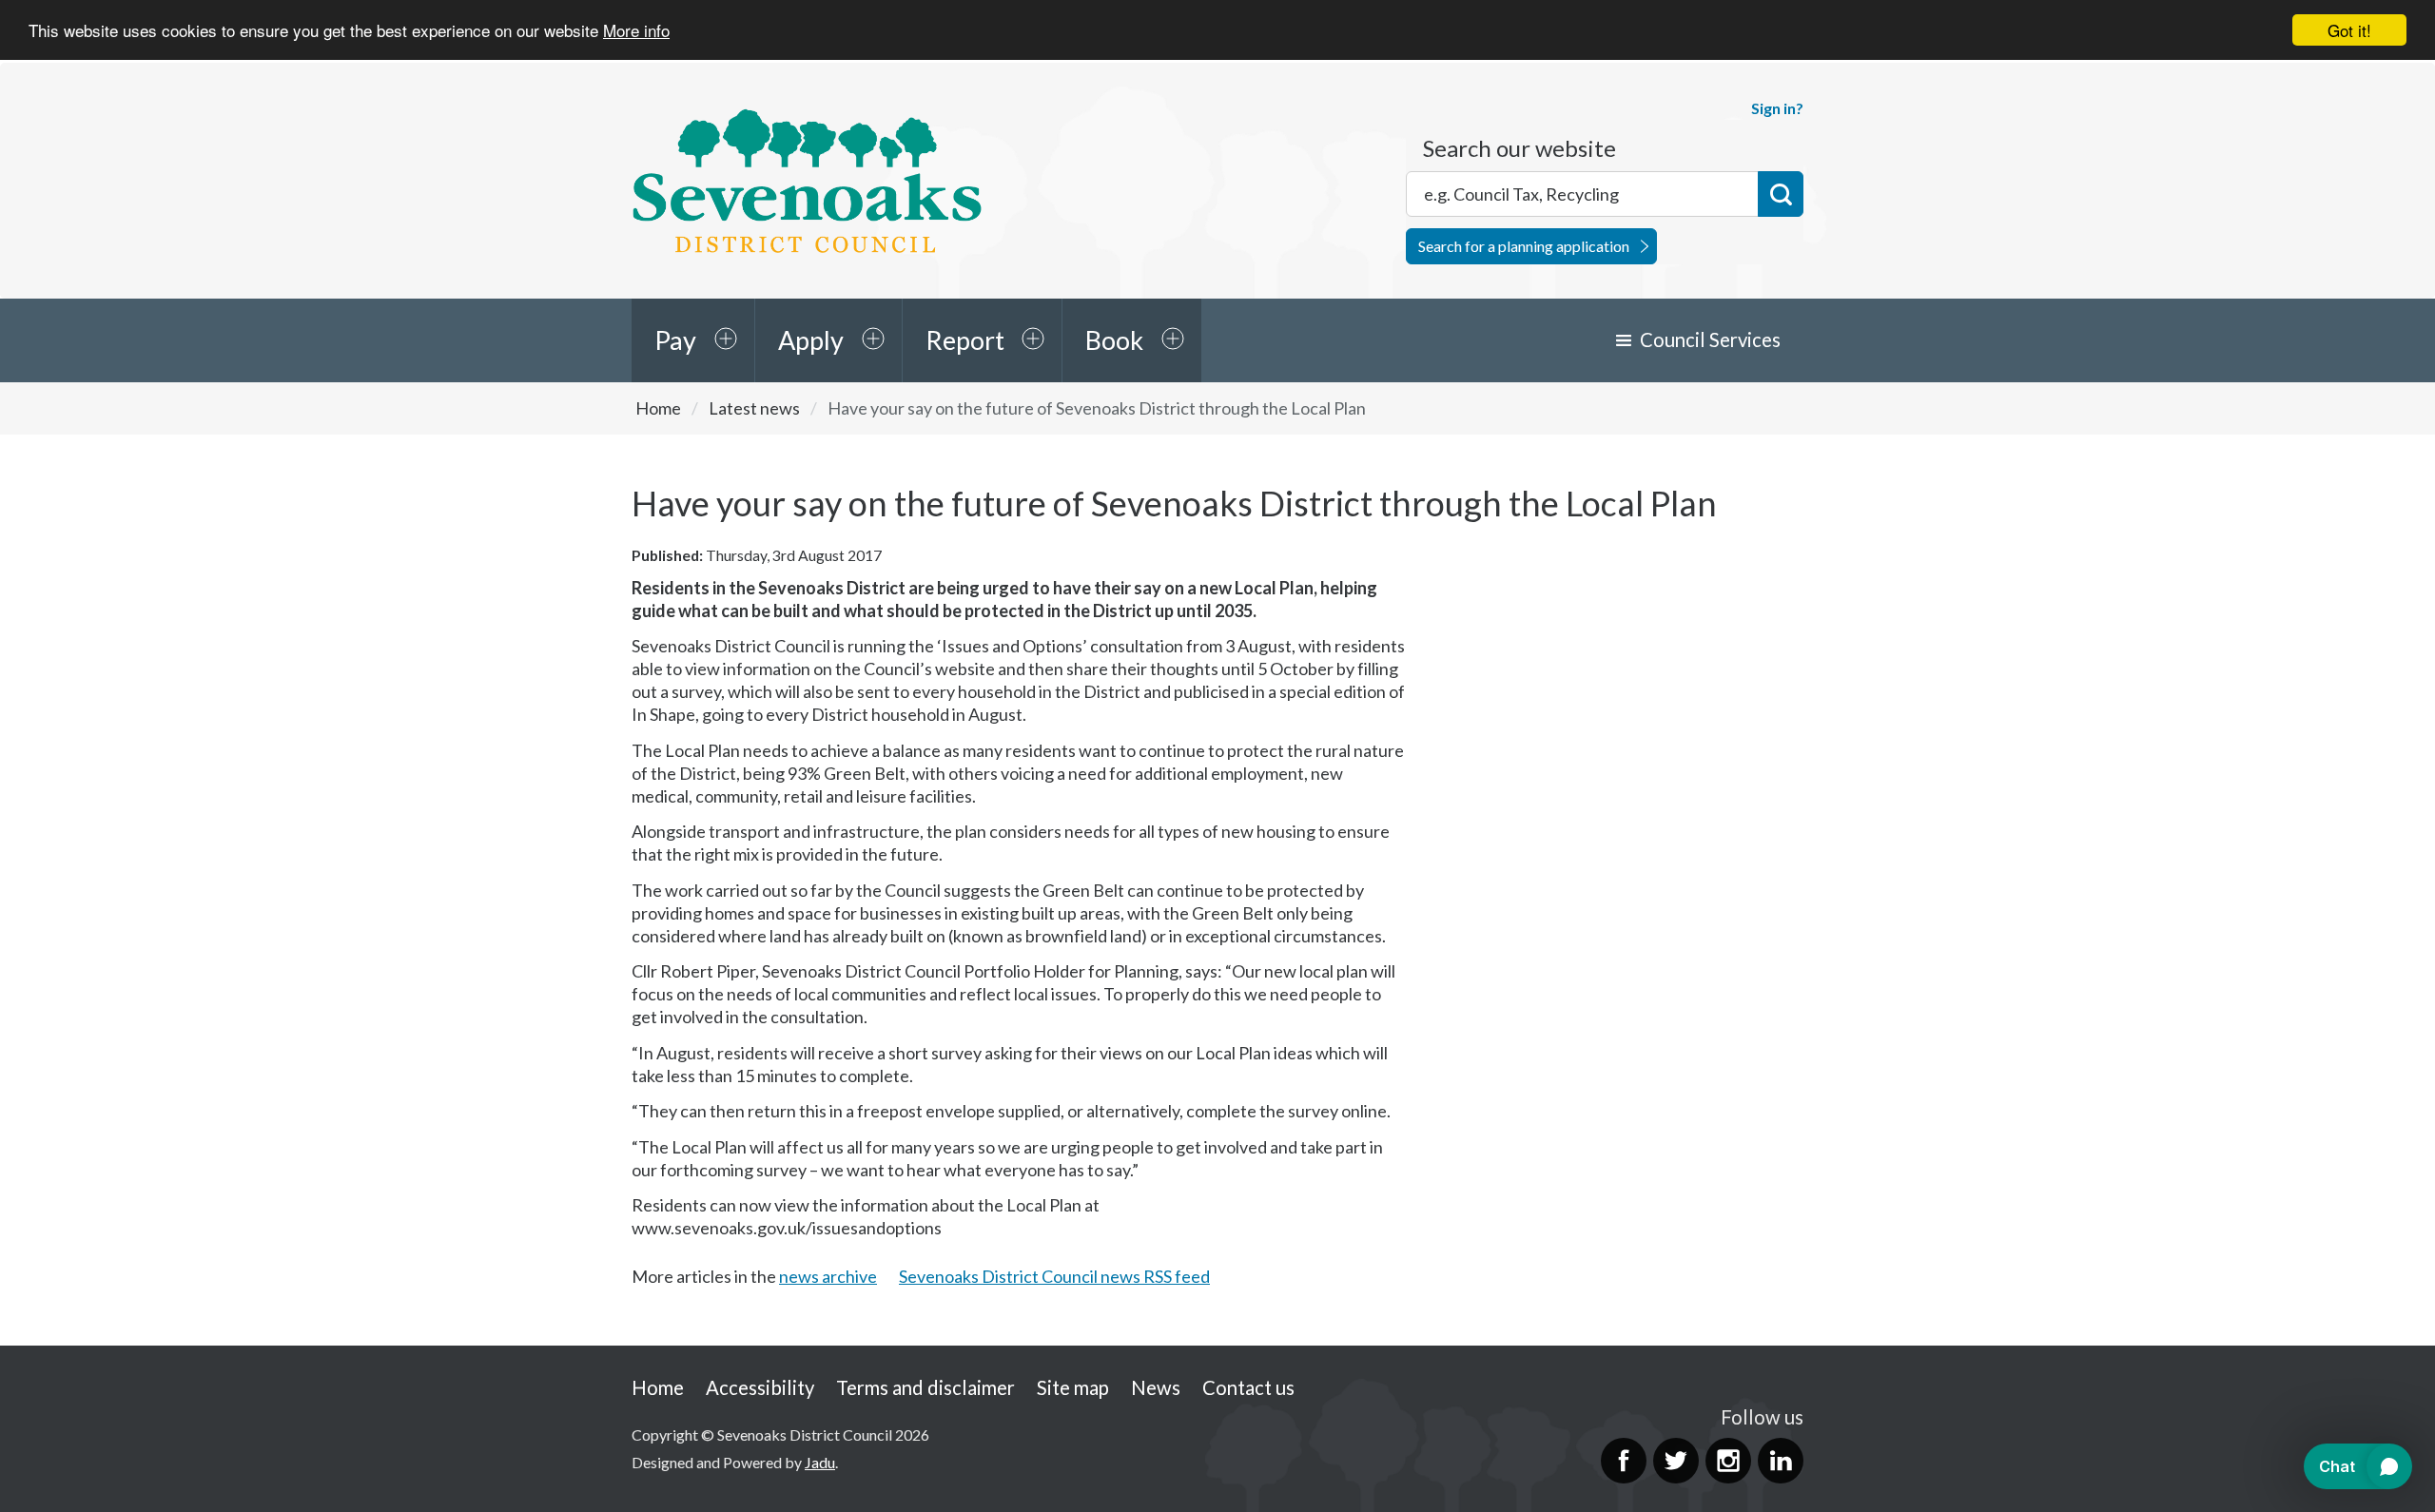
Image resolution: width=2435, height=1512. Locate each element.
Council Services (1710, 339)
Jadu (820, 1462)
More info (636, 31)
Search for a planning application (1524, 246)
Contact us (1248, 1387)
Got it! (2349, 30)
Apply (811, 340)
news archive (828, 1276)
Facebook (1624, 1461)
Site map (1073, 1387)
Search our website (1519, 148)
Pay (675, 340)
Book (1114, 340)
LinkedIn (1781, 1461)
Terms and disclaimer (925, 1387)
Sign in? (1777, 108)
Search (1781, 194)
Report (965, 340)
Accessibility (760, 1387)
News (1156, 1387)
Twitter (1676, 1461)
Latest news (754, 408)
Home (658, 408)
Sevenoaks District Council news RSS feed (1054, 1276)
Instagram (1728, 1461)
